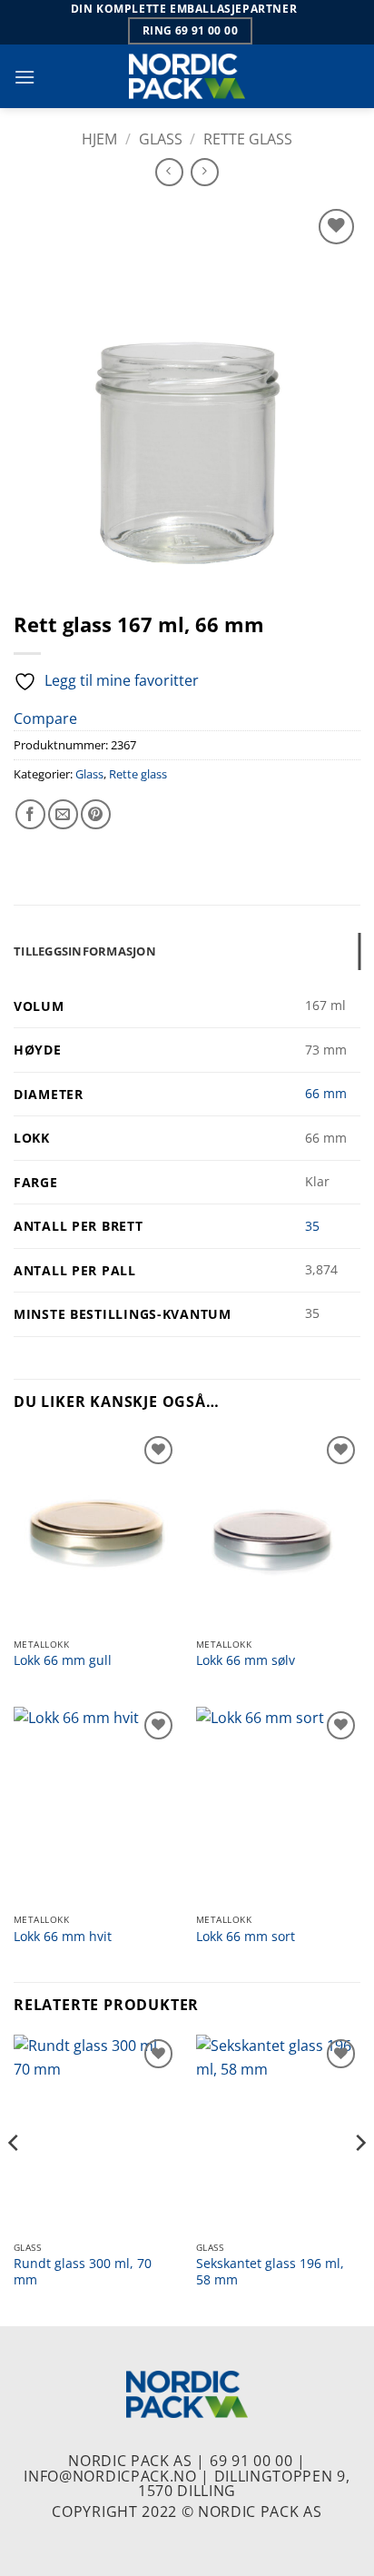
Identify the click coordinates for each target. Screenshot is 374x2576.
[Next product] (169, 172)
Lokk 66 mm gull (63, 1660)
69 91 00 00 (251, 2461)
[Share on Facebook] (30, 814)
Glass (161, 139)
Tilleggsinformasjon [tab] (85, 951)
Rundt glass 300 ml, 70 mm (83, 2271)
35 (312, 1226)
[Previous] (15, 2178)
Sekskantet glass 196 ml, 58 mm (270, 2271)
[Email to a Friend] (63, 814)
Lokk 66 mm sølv (246, 1660)
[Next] (359, 2178)
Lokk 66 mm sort (246, 1937)
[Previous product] (205, 172)
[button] (25, 77)
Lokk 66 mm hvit (63, 1937)
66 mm (326, 1093)
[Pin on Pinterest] (96, 814)
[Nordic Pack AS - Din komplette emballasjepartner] (187, 76)
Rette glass (248, 139)
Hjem (99, 139)
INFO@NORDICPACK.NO (110, 2476)
